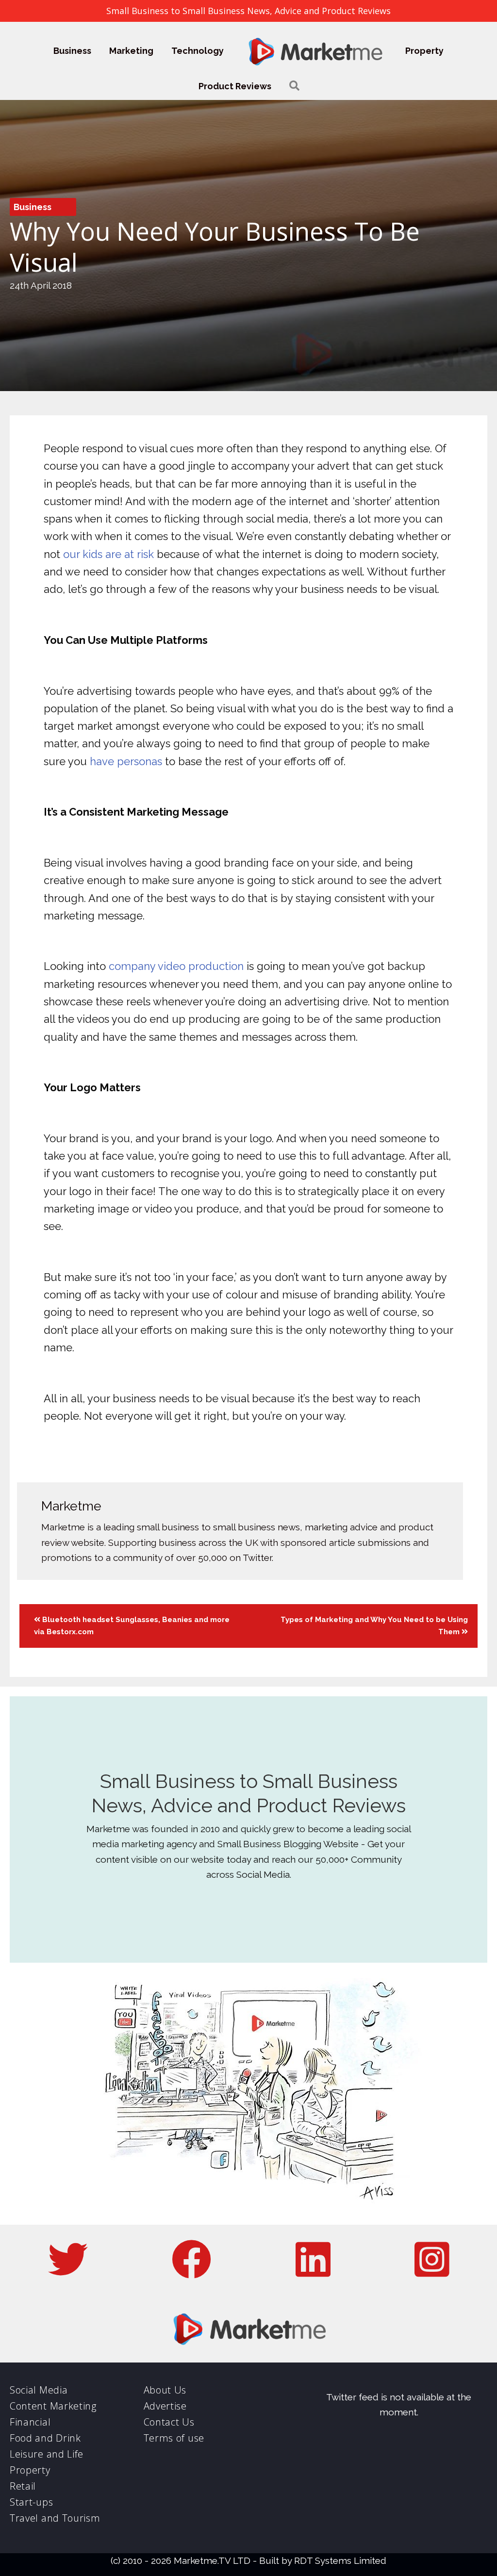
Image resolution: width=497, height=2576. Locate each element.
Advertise (165, 2406)
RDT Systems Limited (340, 2560)
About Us (165, 2390)
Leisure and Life (47, 2454)
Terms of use (174, 2438)
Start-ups (31, 2502)
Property (424, 51)
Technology (198, 51)
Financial (30, 2422)
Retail (23, 2486)
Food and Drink (45, 2438)
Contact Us (169, 2422)
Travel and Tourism (55, 2518)
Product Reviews (235, 86)
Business (72, 51)
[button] (294, 86)
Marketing (131, 51)
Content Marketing (53, 2406)
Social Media (39, 2390)
